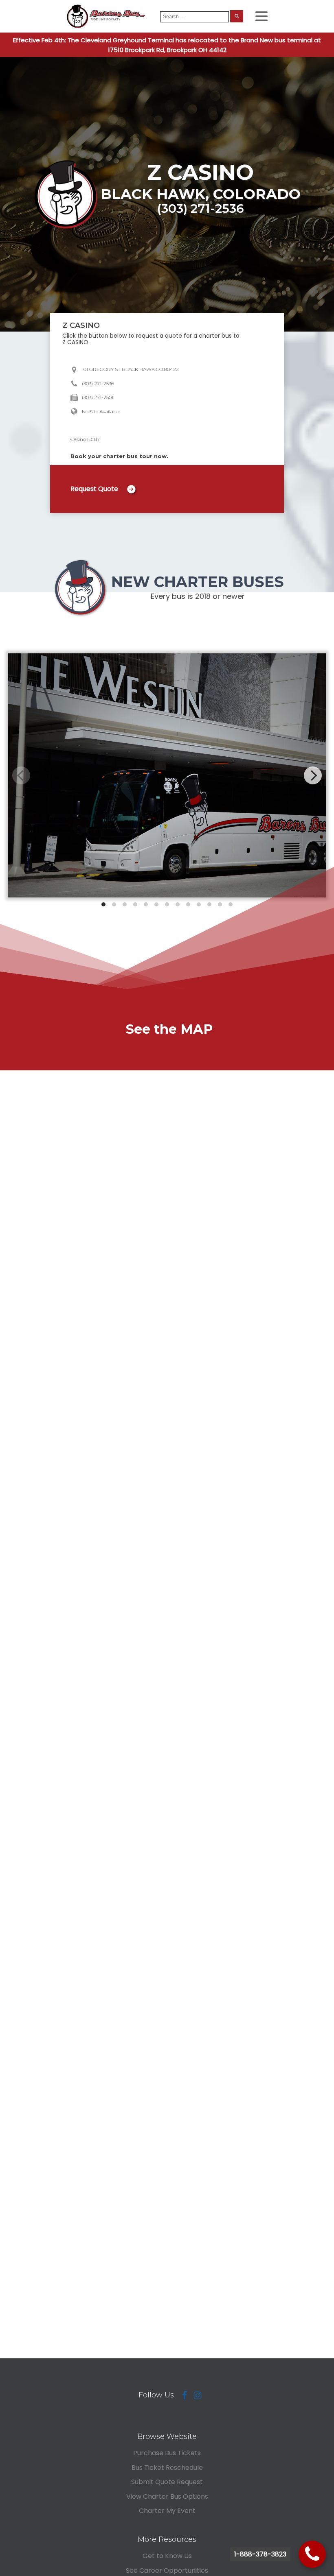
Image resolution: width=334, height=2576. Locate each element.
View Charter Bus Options (167, 2496)
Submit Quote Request (167, 2482)
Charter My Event (167, 2511)
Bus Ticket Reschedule (167, 2468)
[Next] (313, 775)
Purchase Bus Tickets (167, 2453)
